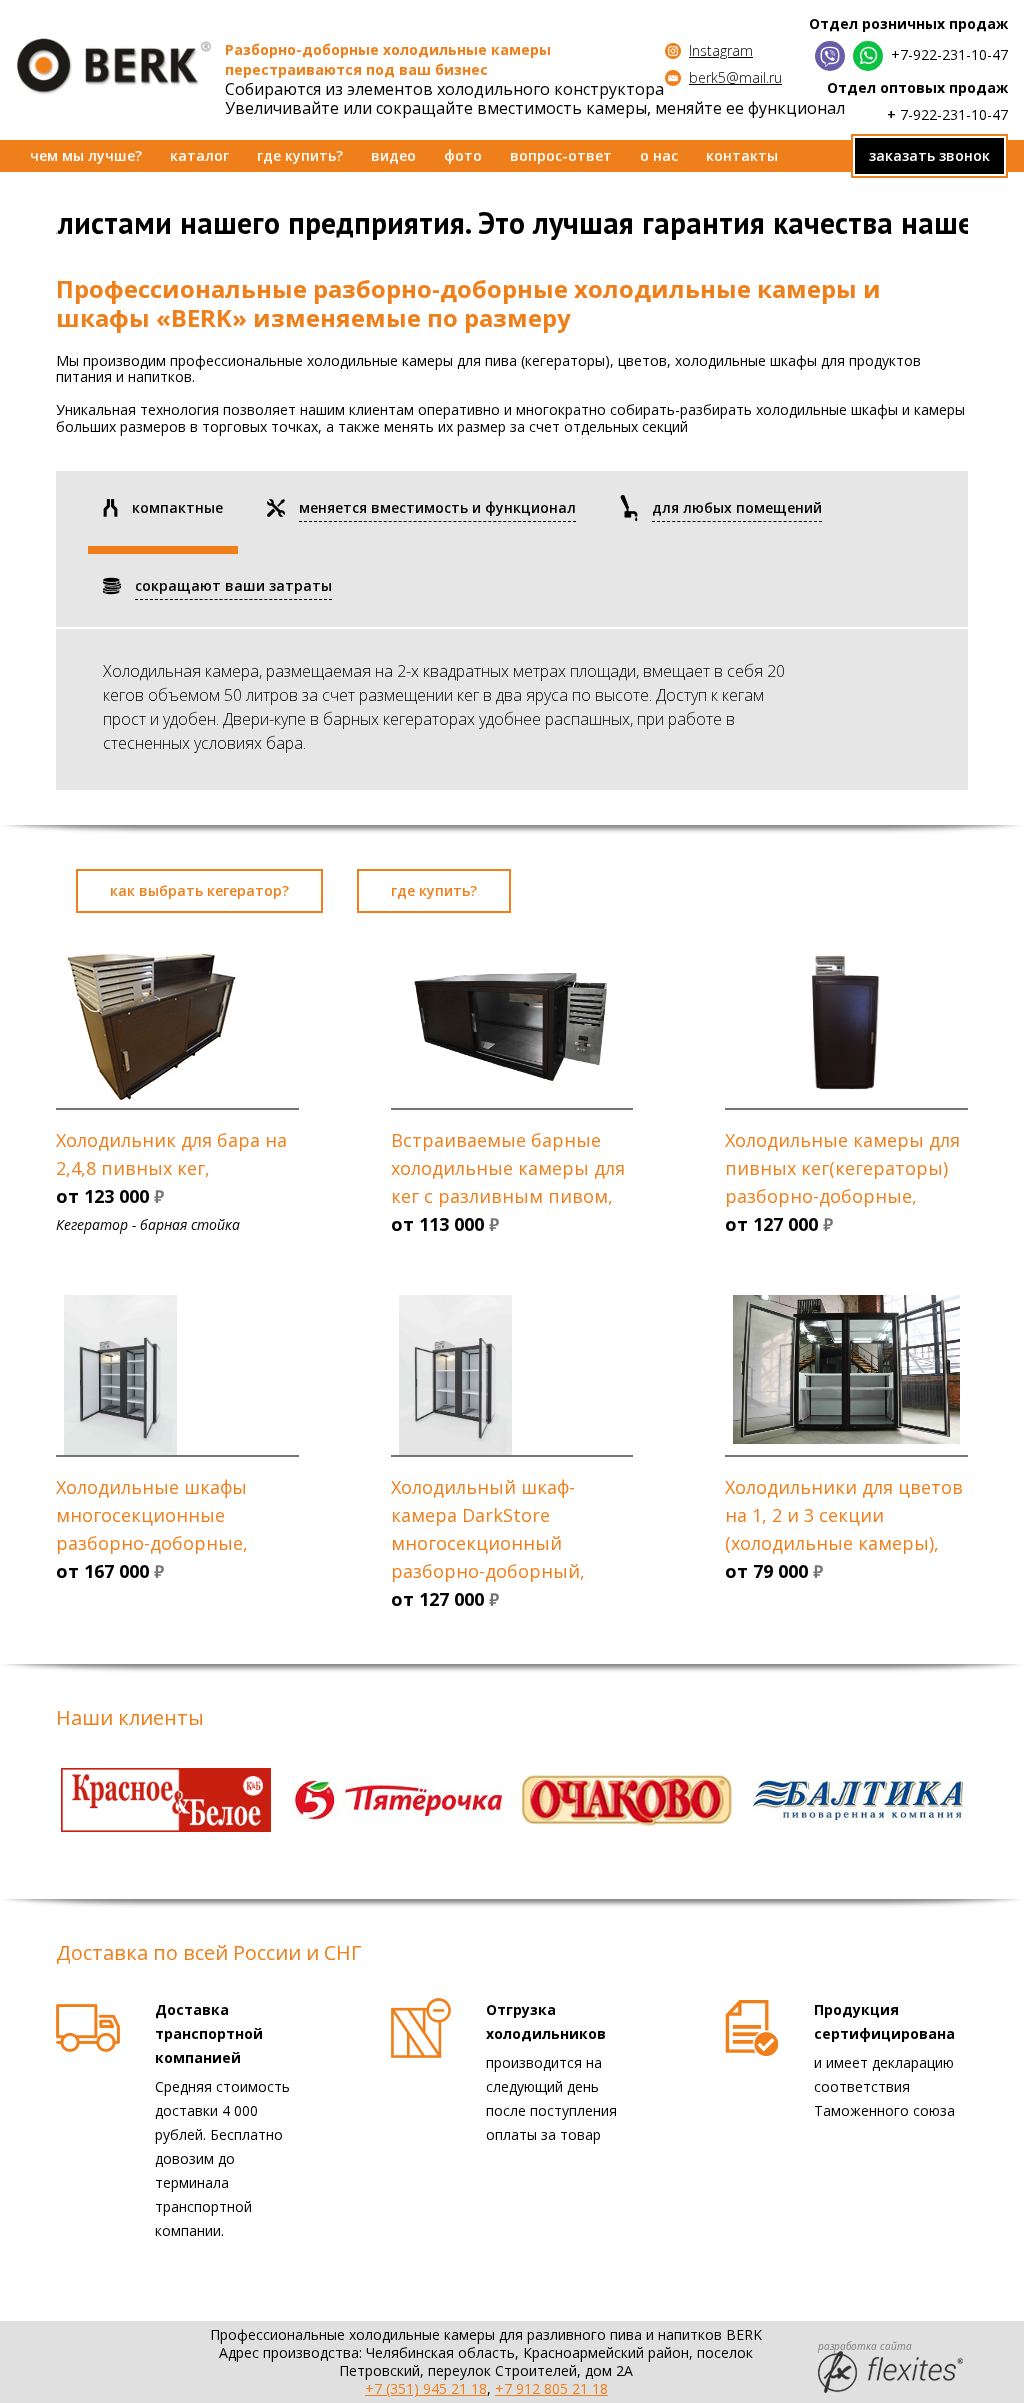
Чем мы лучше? (86, 155)
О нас (659, 155)
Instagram (721, 50)
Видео (393, 155)
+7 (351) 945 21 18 (426, 2388)
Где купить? (300, 155)
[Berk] (113, 66)
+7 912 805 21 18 (551, 2388)
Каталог (199, 155)
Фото (463, 155)
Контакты (742, 155)
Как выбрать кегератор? (199, 890)
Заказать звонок (929, 155)
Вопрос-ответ (561, 155)
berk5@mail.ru (735, 77)
